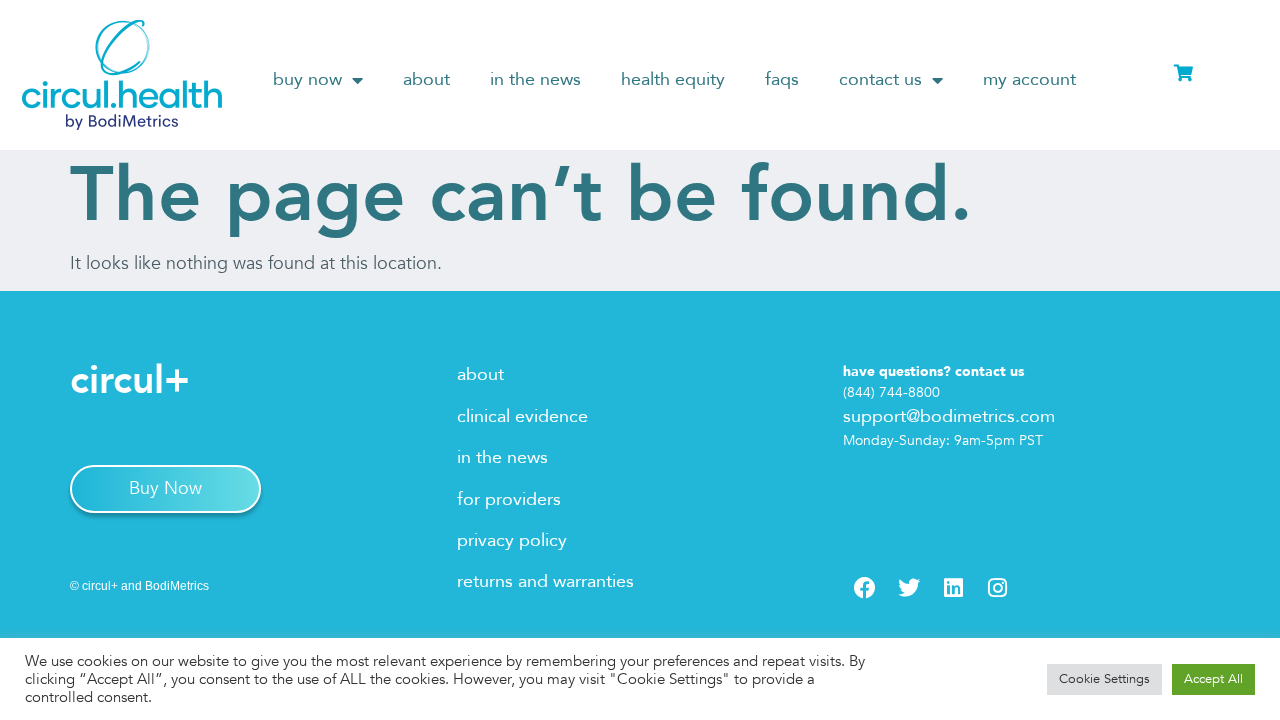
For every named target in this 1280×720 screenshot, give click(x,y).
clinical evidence (522, 416)
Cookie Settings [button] (1104, 679)
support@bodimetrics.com (949, 416)
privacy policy (512, 540)
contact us (880, 79)
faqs (782, 79)
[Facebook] (865, 588)
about (426, 79)
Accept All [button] (1213, 679)
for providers (509, 499)
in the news (535, 79)
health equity (673, 79)
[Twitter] (909, 588)
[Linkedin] (953, 588)
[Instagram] (997, 588)
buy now (307, 79)
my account (1029, 79)
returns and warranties (545, 581)
